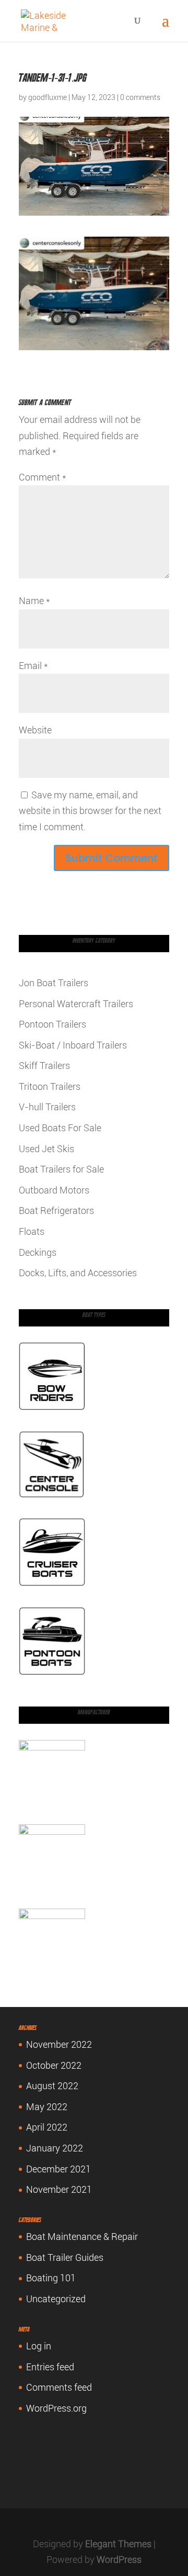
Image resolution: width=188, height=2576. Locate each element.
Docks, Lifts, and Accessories (78, 1273)
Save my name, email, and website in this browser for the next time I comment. (90, 811)
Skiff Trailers (44, 1066)
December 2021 (58, 2169)
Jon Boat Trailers (54, 983)
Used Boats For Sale (60, 1128)
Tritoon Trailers (50, 1086)
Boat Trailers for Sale (61, 1169)
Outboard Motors (54, 1190)
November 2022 (59, 2044)
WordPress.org (56, 2408)
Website (35, 730)
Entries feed (50, 2367)
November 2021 (59, 2189)
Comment (43, 477)
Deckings (38, 1252)
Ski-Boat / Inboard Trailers (73, 1045)
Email (33, 666)
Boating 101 (51, 2278)
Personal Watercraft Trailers (76, 1004)
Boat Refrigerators (56, 1211)
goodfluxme (48, 97)
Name (34, 601)
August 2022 (52, 2086)
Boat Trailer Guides (65, 2257)
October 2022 (54, 2065)
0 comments (140, 97)
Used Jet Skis (46, 1149)
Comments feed (59, 2387)
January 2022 (55, 2148)
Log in (39, 2346)
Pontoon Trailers (52, 1024)
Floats (32, 1231)
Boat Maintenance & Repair (82, 2237)
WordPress (119, 2560)
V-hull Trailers (47, 1107)
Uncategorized (56, 2299)
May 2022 (47, 2107)
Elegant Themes (118, 2544)
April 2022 (47, 2127)
